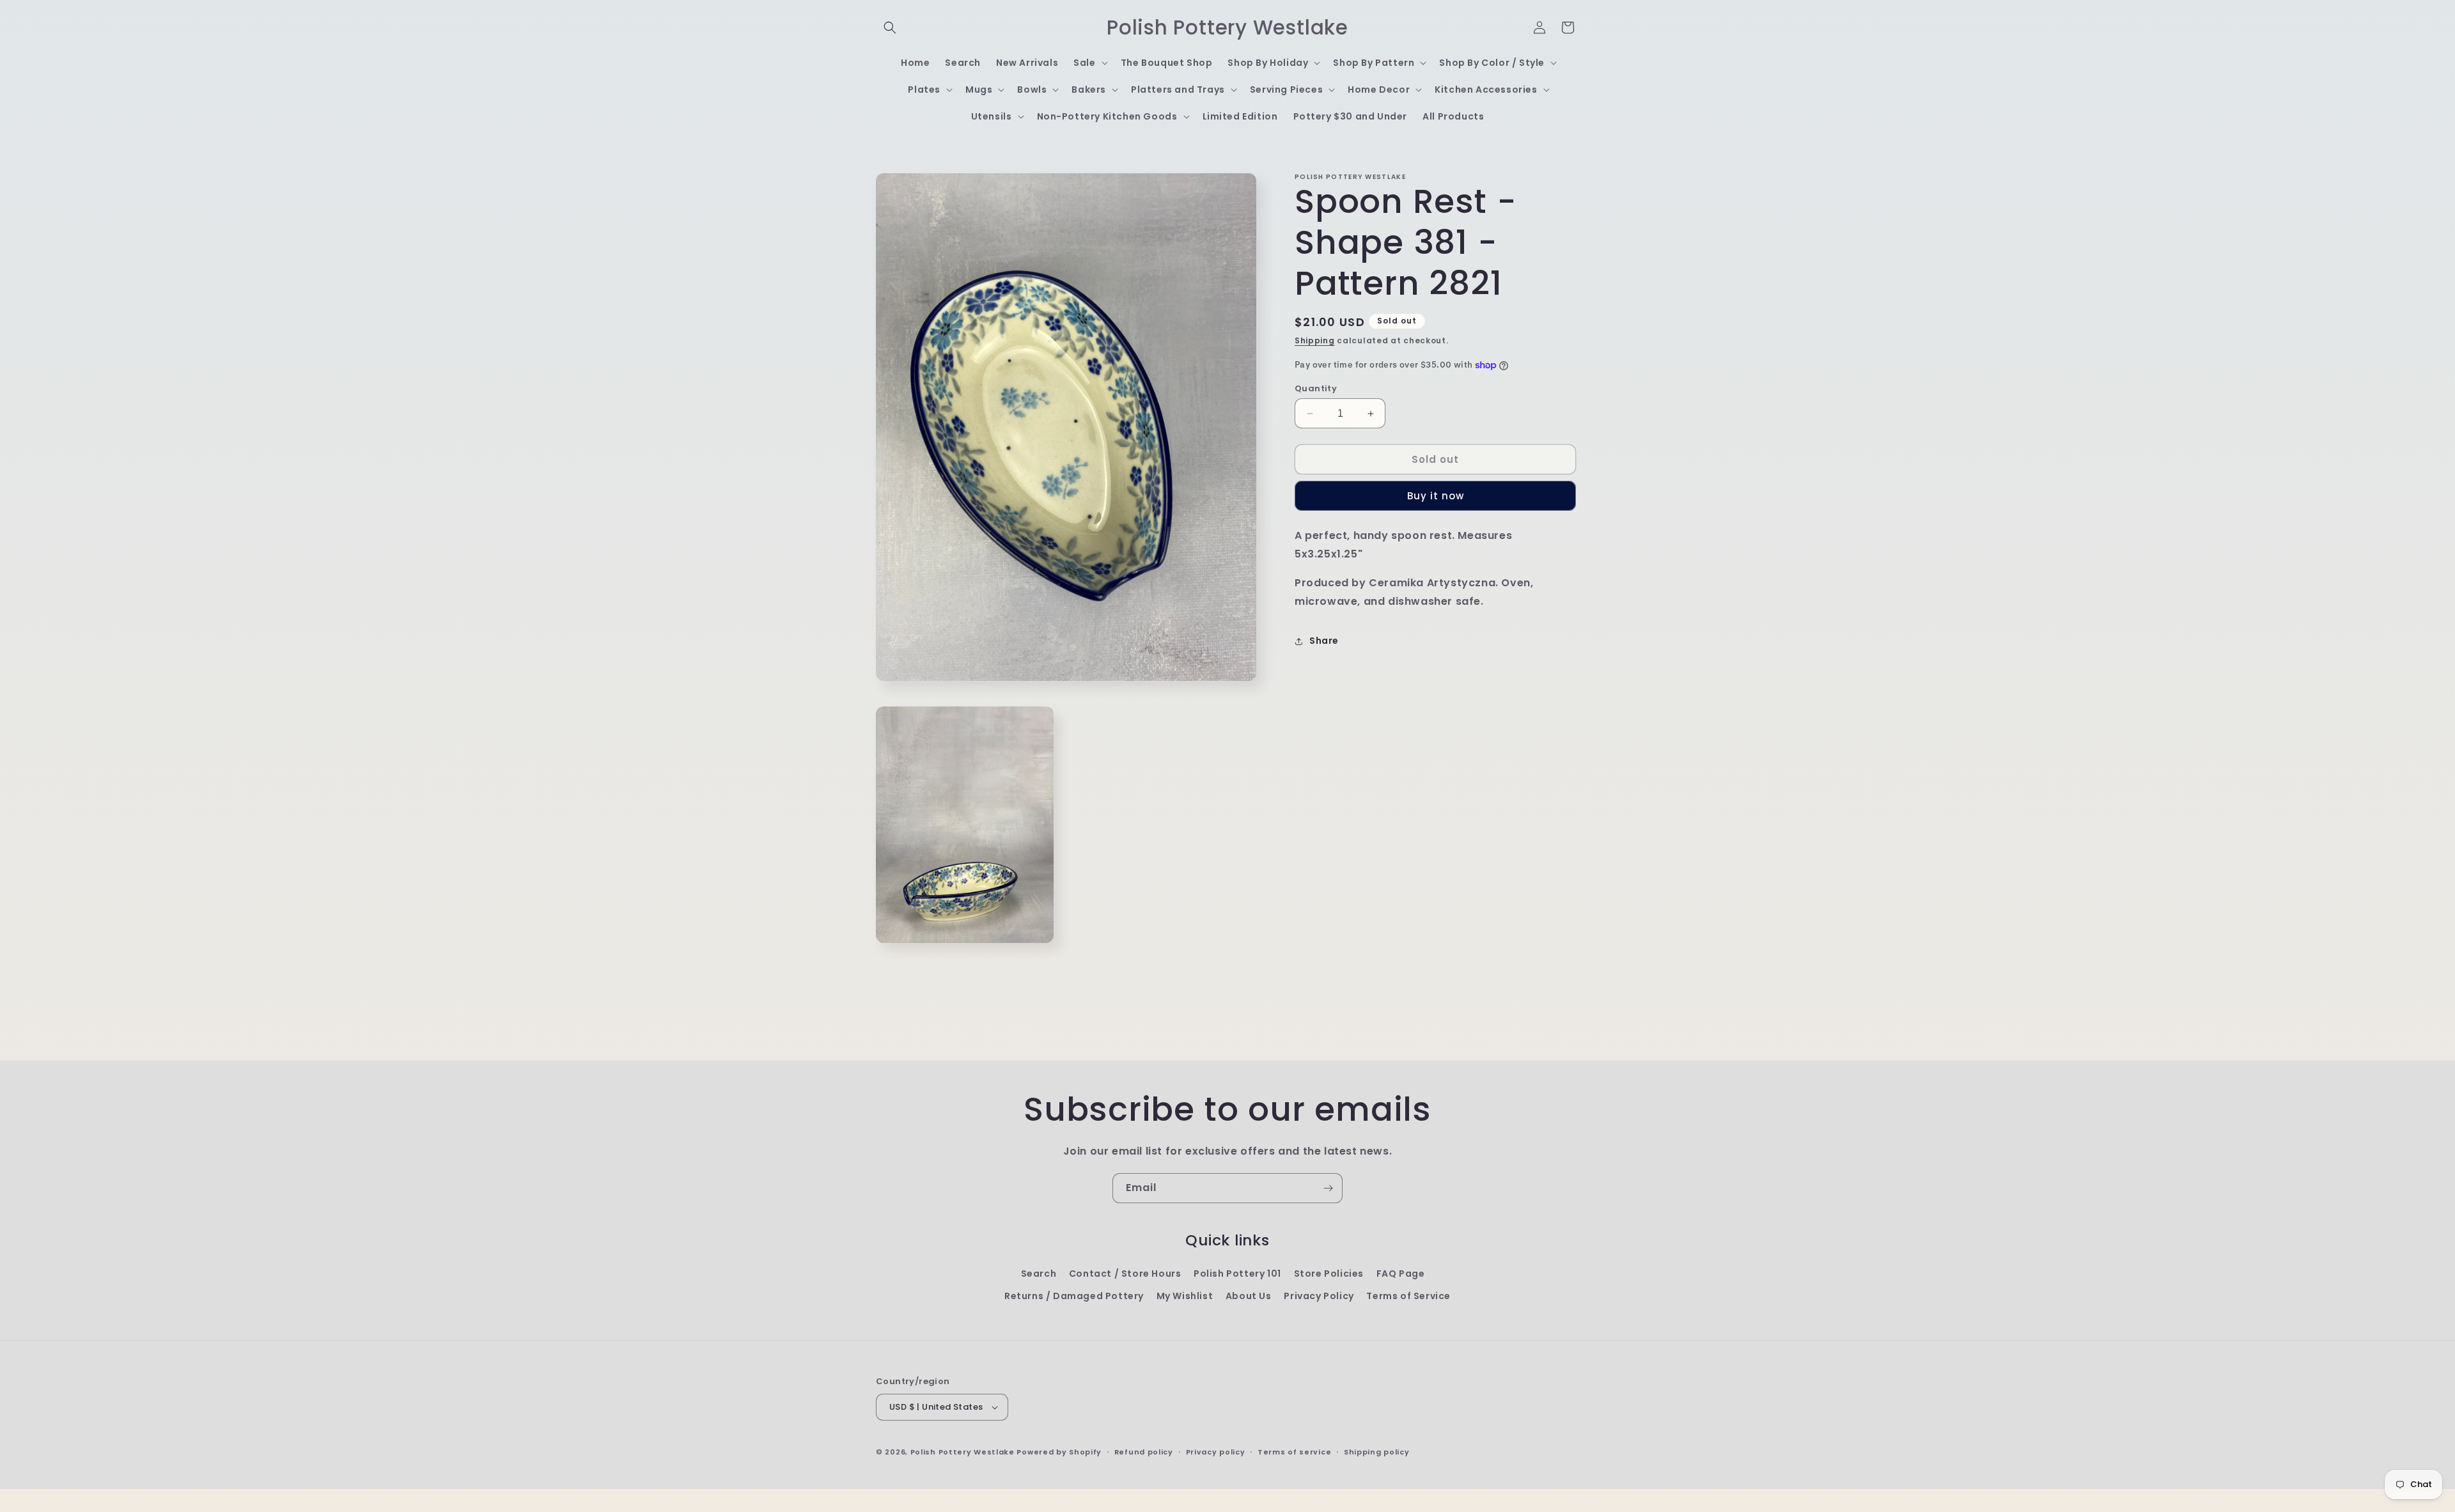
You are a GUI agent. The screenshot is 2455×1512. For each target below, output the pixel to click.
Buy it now (1436, 496)
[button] (890, 27)
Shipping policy (1377, 1452)
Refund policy (1144, 1452)
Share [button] (1324, 641)
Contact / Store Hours (1125, 1274)
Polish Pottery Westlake (963, 1452)
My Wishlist (1185, 1296)
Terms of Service (1408, 1296)
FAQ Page (1401, 1274)
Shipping (1315, 340)
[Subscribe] (1328, 1188)
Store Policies (1329, 1274)
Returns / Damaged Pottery (1074, 1296)
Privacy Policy (1319, 1296)
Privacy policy (1216, 1452)
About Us (1249, 1296)
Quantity (1316, 388)
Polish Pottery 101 (1237, 1274)
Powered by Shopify (1059, 1452)
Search (1039, 1274)
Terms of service (1294, 1452)
